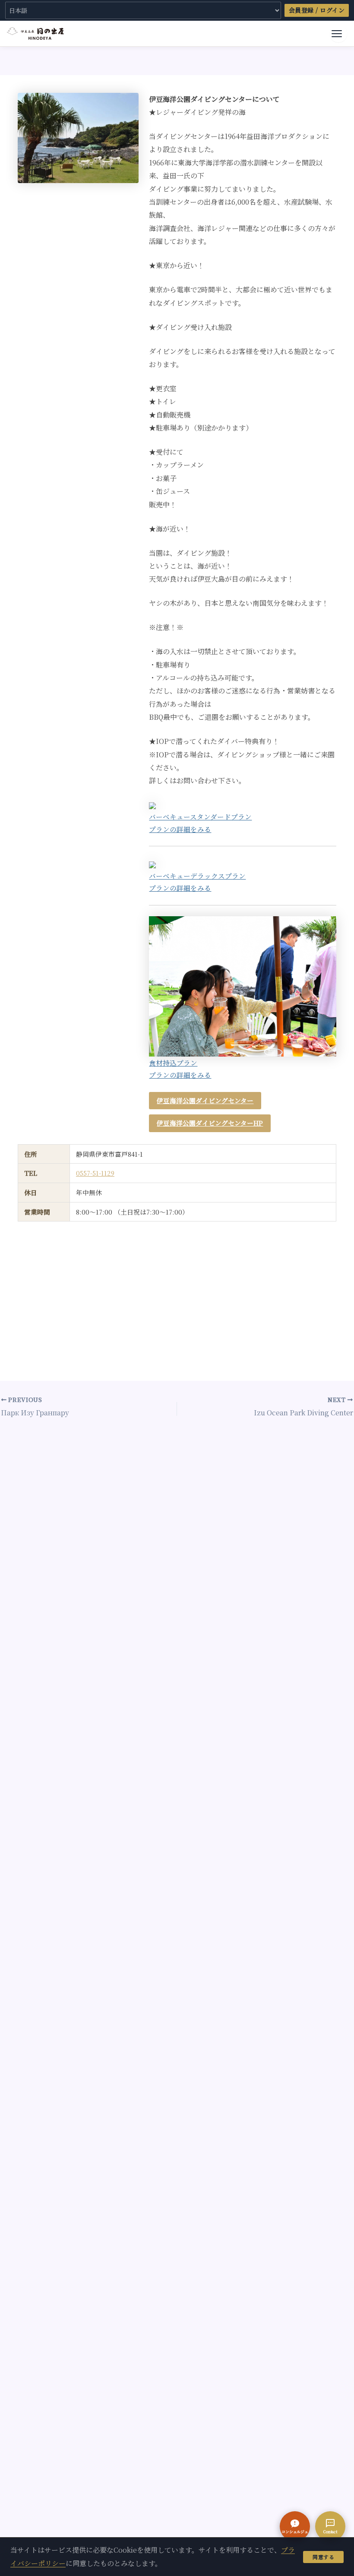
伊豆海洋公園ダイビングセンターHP (210, 1123)
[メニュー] (338, 34)
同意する (323, 2557)
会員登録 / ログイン (317, 10)
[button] (295, 2526)
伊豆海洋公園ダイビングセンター (205, 1100)
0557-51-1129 (95, 1173)
